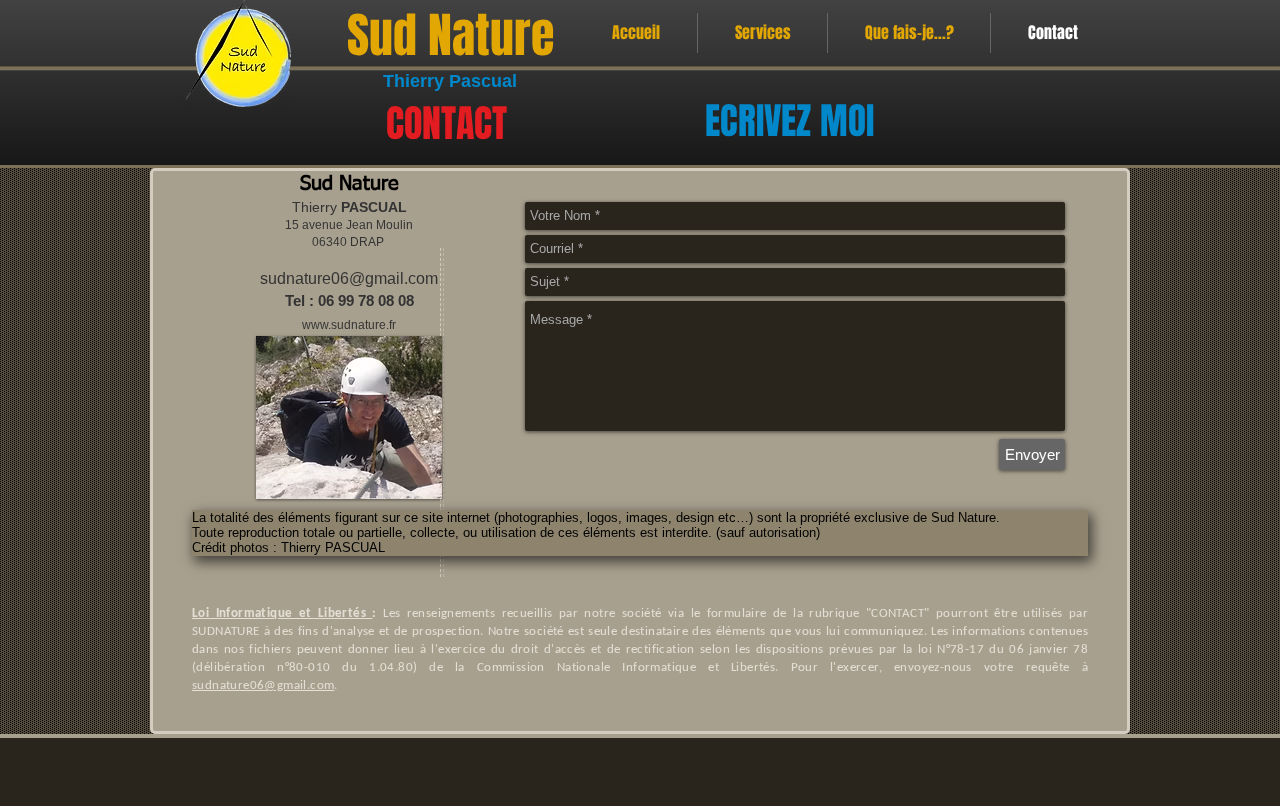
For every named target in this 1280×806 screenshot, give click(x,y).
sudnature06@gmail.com (349, 278)
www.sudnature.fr (349, 325)
